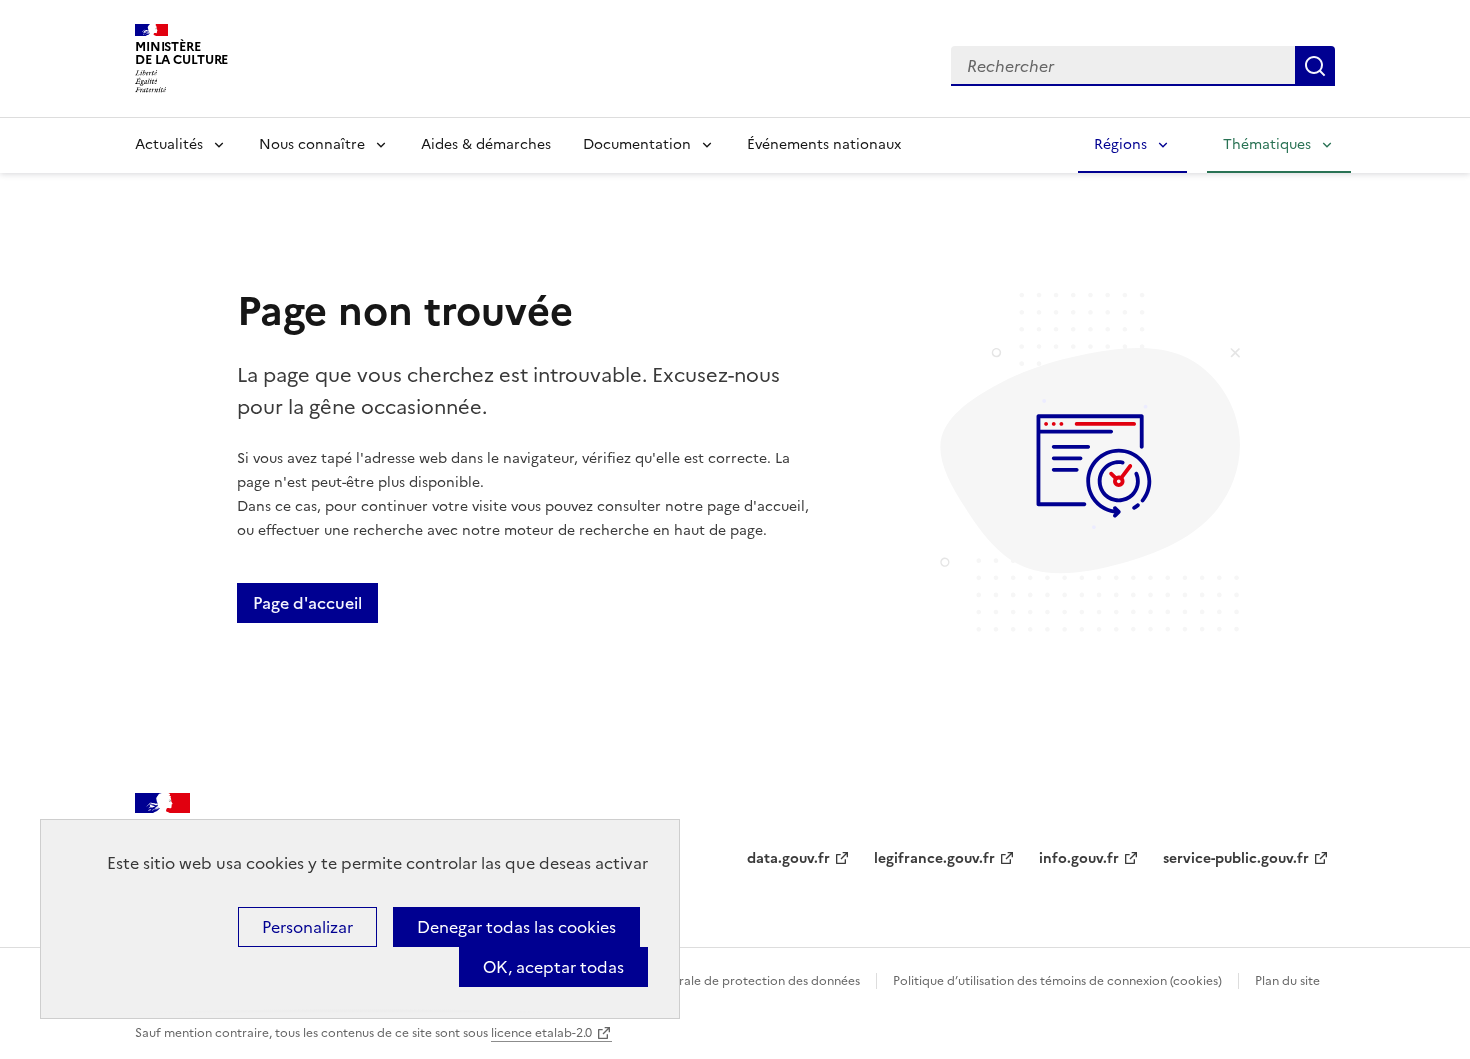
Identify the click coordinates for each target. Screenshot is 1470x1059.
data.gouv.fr (788, 858)
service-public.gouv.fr (1236, 858)
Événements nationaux (824, 144)
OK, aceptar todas (553, 967)
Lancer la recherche (1315, 66)
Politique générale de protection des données (728, 981)
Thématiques (1267, 144)
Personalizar (307, 927)
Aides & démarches (486, 144)
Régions (1120, 144)
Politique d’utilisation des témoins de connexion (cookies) (1057, 981)
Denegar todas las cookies (516, 927)
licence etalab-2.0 (541, 1033)
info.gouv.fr (1079, 858)
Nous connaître (312, 144)
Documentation (637, 144)
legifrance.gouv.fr (934, 858)
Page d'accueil (307, 603)
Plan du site (1287, 981)
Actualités (169, 144)
